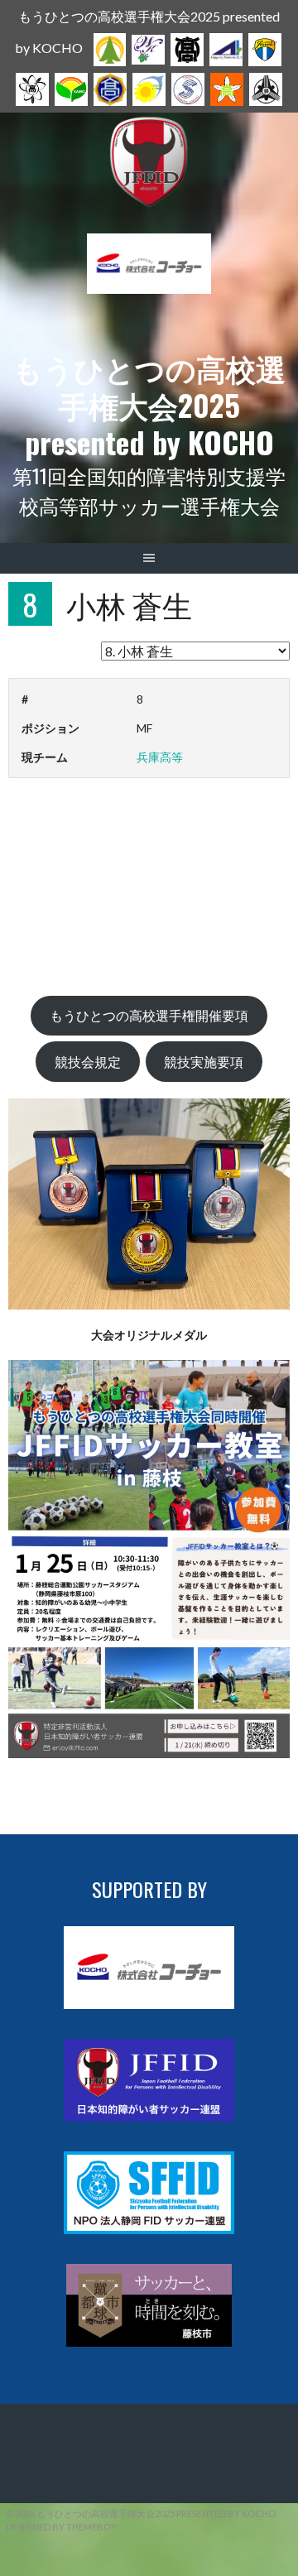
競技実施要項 (204, 1062)
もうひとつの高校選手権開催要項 (149, 1015)
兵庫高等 (160, 757)
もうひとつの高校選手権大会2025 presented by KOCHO (149, 404)
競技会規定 (88, 1062)
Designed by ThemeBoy (61, 2527)
